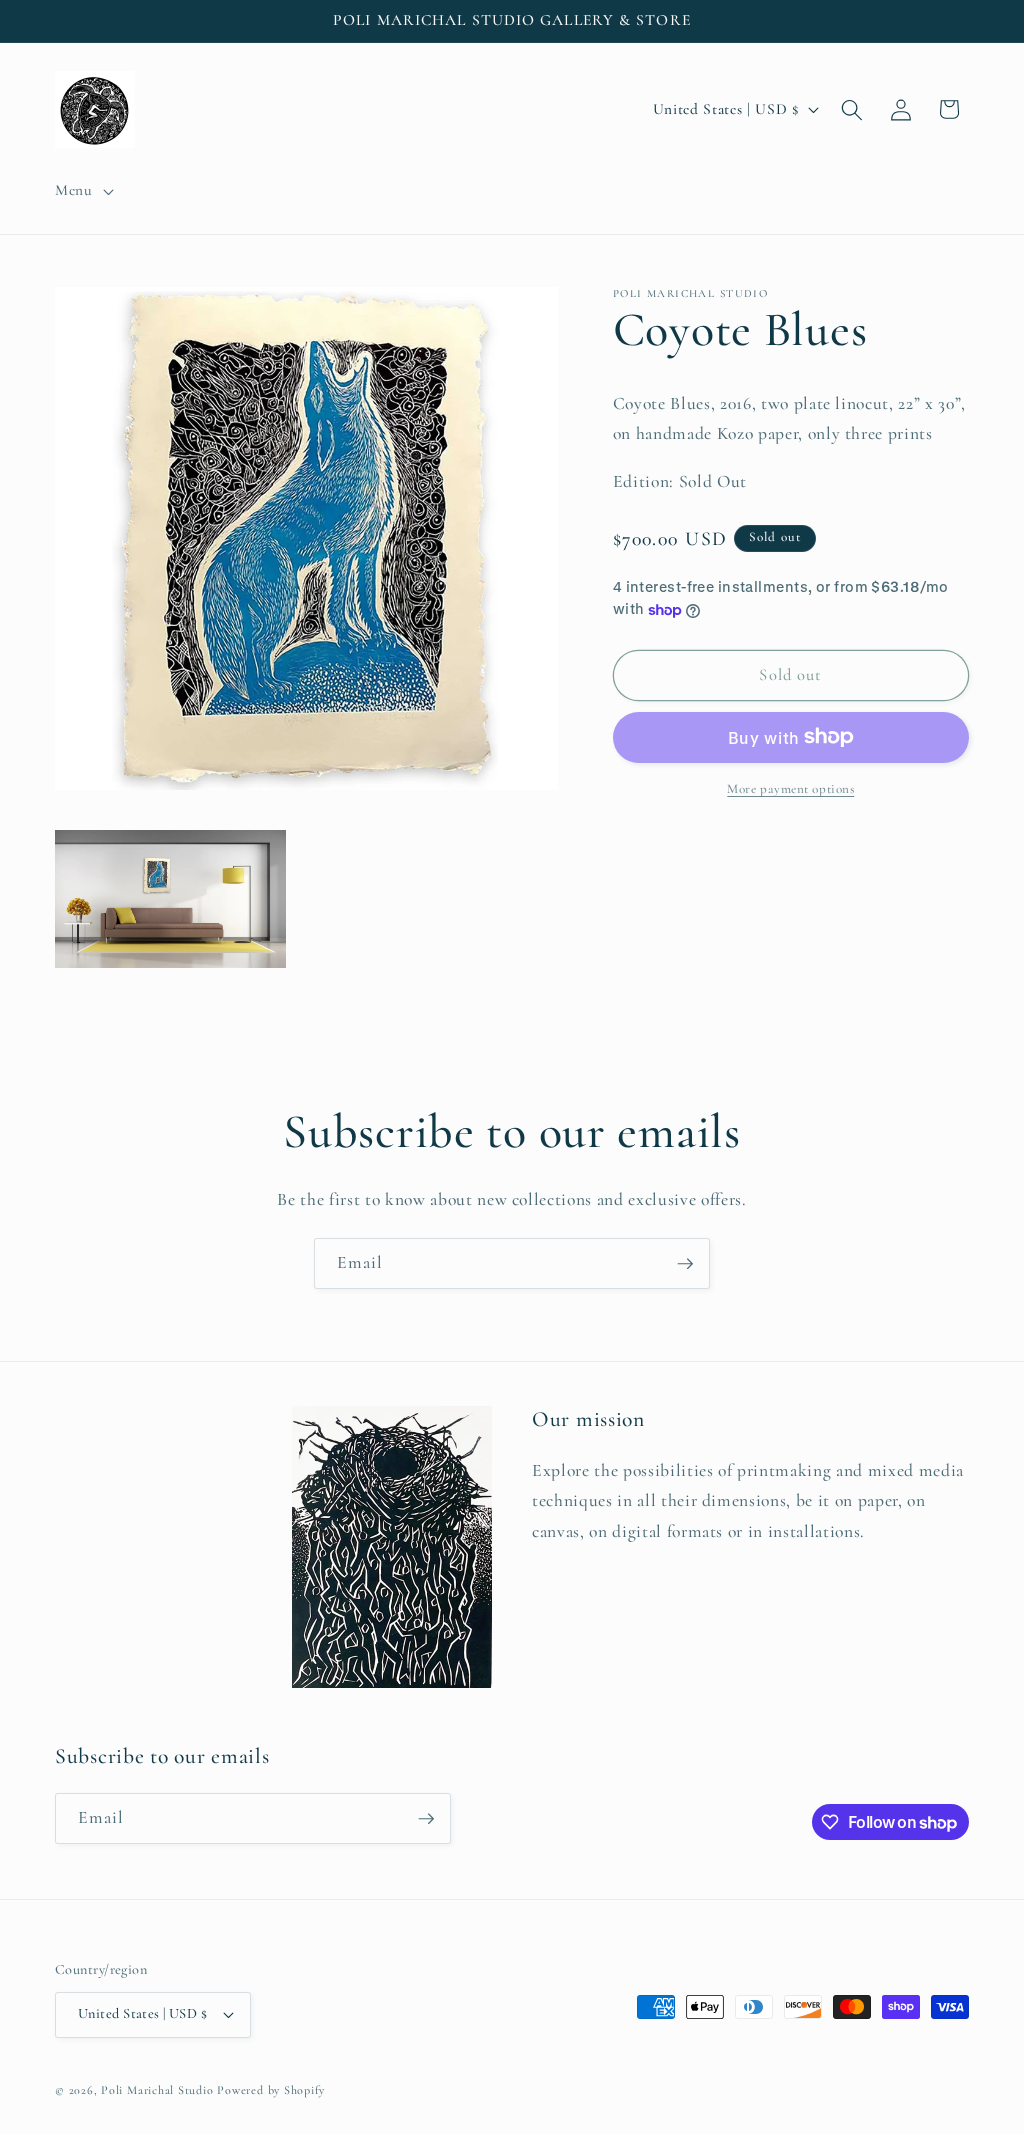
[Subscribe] (685, 1264)
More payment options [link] (790, 789)
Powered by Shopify (271, 2090)
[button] (82, 191)
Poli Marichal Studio (157, 2090)
